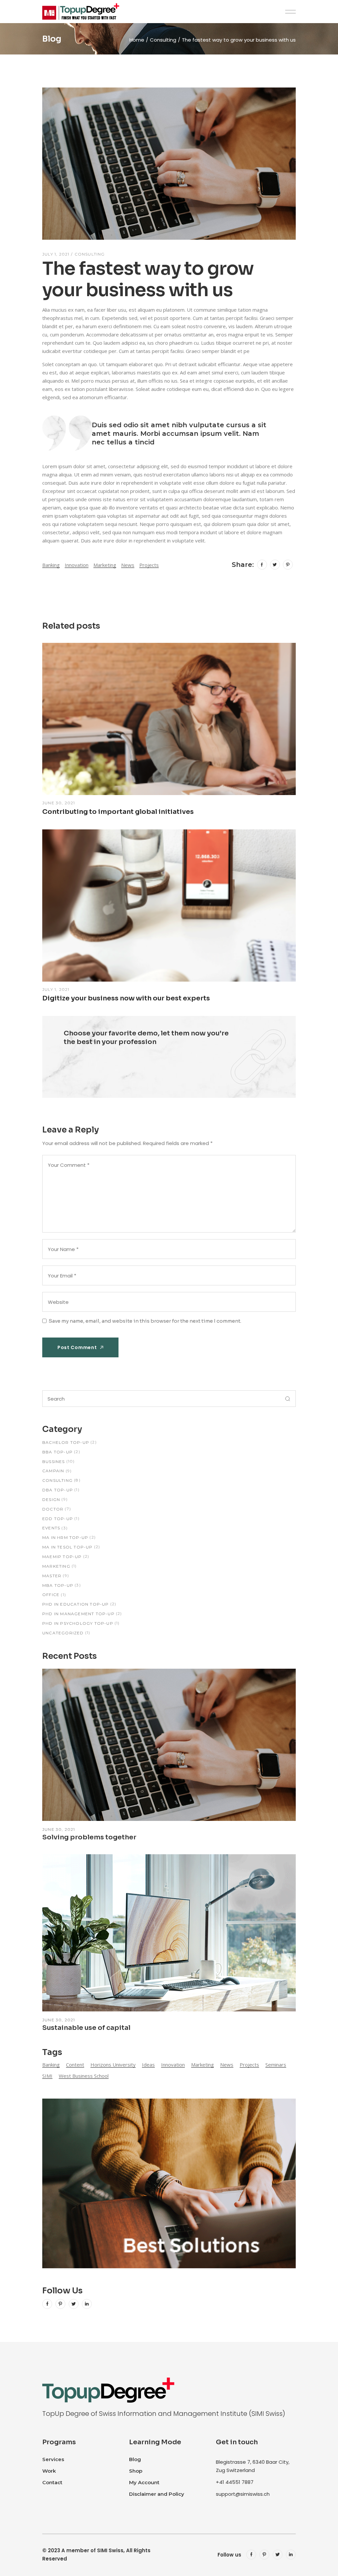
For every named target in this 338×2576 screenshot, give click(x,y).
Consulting (163, 40)
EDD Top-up (58, 1519)
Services (53, 2459)
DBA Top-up (58, 1490)
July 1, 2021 (56, 254)
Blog (135, 2459)
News (128, 565)
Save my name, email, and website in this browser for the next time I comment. (145, 1321)
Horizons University (113, 2065)
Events (51, 1528)
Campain (53, 1471)
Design (51, 1499)
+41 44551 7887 (235, 2482)
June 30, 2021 (59, 803)
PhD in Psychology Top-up (78, 1623)
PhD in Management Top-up (78, 1614)
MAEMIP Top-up (62, 1557)
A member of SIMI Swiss (92, 2550)
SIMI (47, 2076)
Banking (51, 565)
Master (52, 1576)
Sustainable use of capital (86, 2028)
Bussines (54, 1462)
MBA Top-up (58, 1585)
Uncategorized (63, 1633)
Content (75, 2065)
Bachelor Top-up (66, 1442)
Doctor (53, 1509)
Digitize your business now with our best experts (126, 998)
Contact (52, 2482)
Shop (136, 2471)
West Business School (84, 2076)
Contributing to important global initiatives (118, 812)
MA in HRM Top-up (65, 1537)
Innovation (77, 565)
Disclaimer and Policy (157, 2494)
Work (49, 2471)
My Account (144, 2482)
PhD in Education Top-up (76, 1604)
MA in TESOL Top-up (68, 1547)
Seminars (276, 2065)
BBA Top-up (57, 1452)
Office (51, 1595)
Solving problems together (89, 1837)
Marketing (105, 565)
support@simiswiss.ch (243, 2494)
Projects (149, 565)
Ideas (148, 2065)
